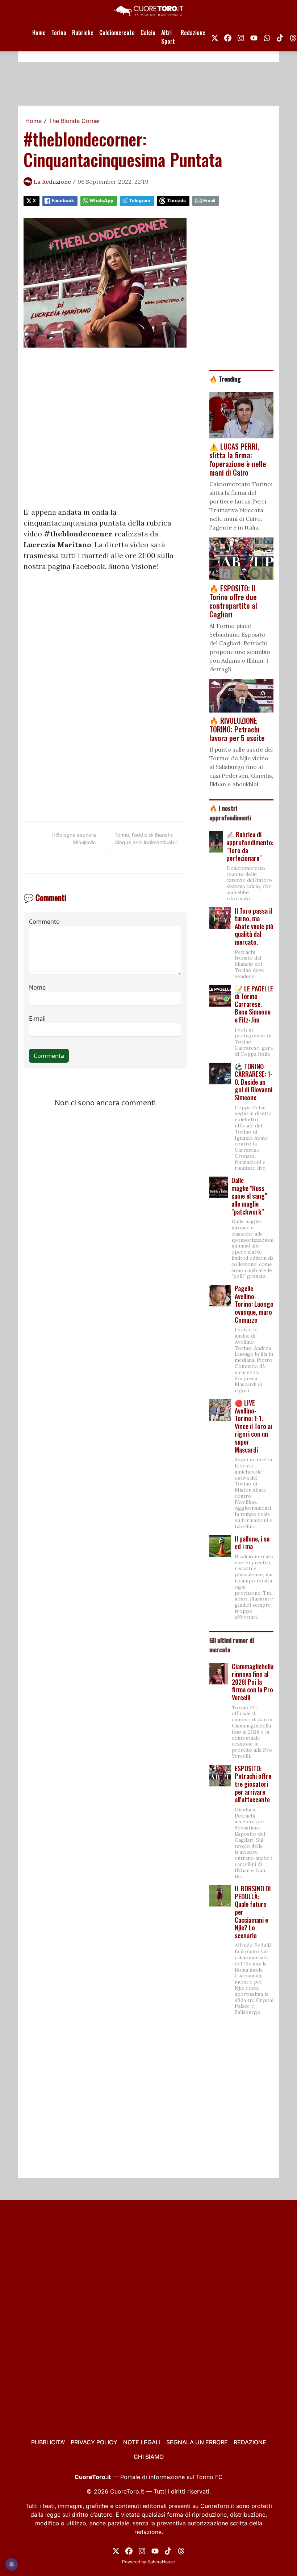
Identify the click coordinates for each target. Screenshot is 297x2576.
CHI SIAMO (149, 2457)
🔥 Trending (225, 379)
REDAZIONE (250, 2442)
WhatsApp (101, 201)
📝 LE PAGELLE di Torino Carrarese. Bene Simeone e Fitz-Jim (254, 1004)
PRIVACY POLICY (94, 2442)
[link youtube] (254, 37)
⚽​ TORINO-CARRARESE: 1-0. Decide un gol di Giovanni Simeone (254, 1082)
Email (209, 201)
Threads (176, 201)
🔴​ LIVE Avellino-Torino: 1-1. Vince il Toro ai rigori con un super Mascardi (253, 1426)
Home (39, 33)
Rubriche (83, 33)
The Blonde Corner (75, 121)
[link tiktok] (280, 37)
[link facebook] (228, 37)
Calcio (148, 33)
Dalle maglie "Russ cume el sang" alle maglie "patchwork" (249, 1196)
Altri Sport (168, 37)
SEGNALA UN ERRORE (197, 2442)
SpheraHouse (161, 2562)
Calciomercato (117, 33)
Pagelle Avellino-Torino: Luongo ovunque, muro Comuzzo (254, 1304)
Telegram (140, 201)
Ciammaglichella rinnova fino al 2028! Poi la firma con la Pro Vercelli (253, 1682)
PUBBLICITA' (48, 2442)
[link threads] (181, 2550)
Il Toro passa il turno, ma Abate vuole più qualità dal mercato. (254, 926)
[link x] (215, 37)
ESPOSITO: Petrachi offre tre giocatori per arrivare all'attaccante (253, 1784)
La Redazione (52, 182)
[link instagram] (241, 37)
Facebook (63, 201)
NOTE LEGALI (142, 2442)
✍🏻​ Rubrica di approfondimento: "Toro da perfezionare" (250, 846)
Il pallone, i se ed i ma (252, 1543)
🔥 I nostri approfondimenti (230, 813)
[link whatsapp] (267, 37)
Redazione (193, 33)
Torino (59, 33)
